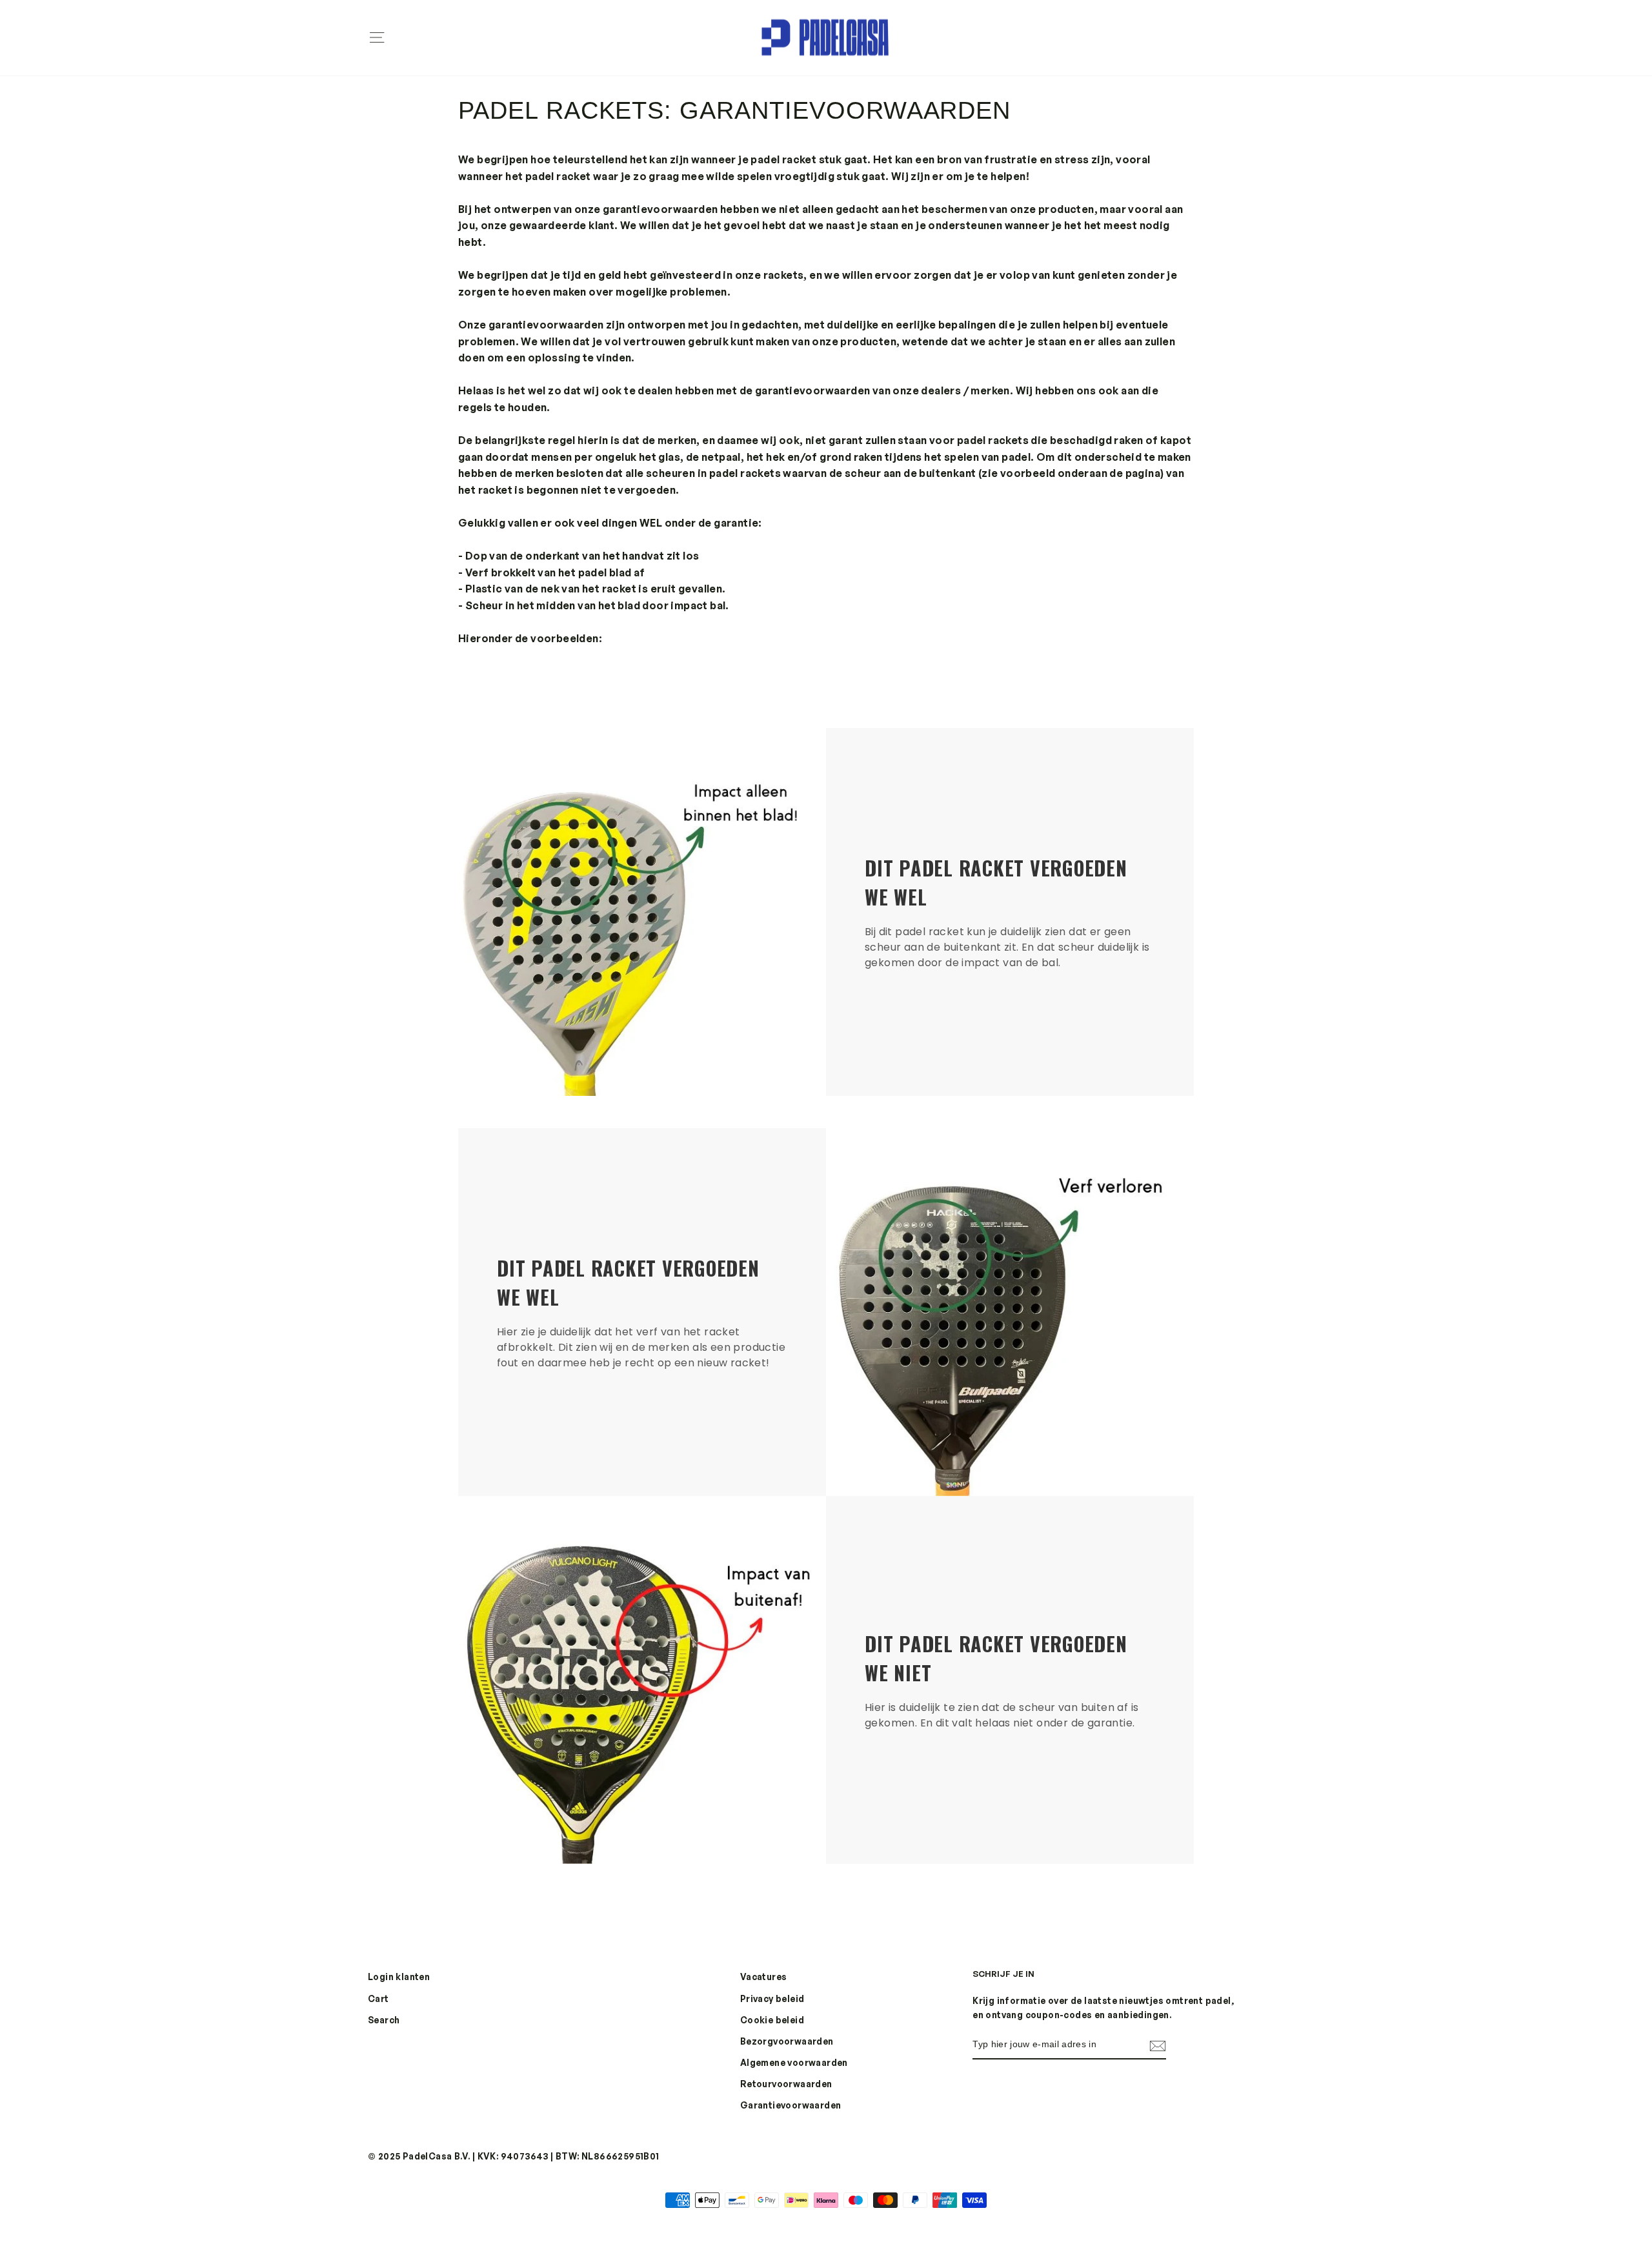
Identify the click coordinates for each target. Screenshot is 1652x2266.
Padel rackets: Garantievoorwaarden (734, 110)
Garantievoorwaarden (791, 2105)
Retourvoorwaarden (786, 2084)
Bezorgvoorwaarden (787, 2041)
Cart (378, 1998)
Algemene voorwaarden (794, 2062)
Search (384, 2020)
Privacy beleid (772, 1998)
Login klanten (399, 1977)
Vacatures (764, 1977)
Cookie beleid (772, 2020)
